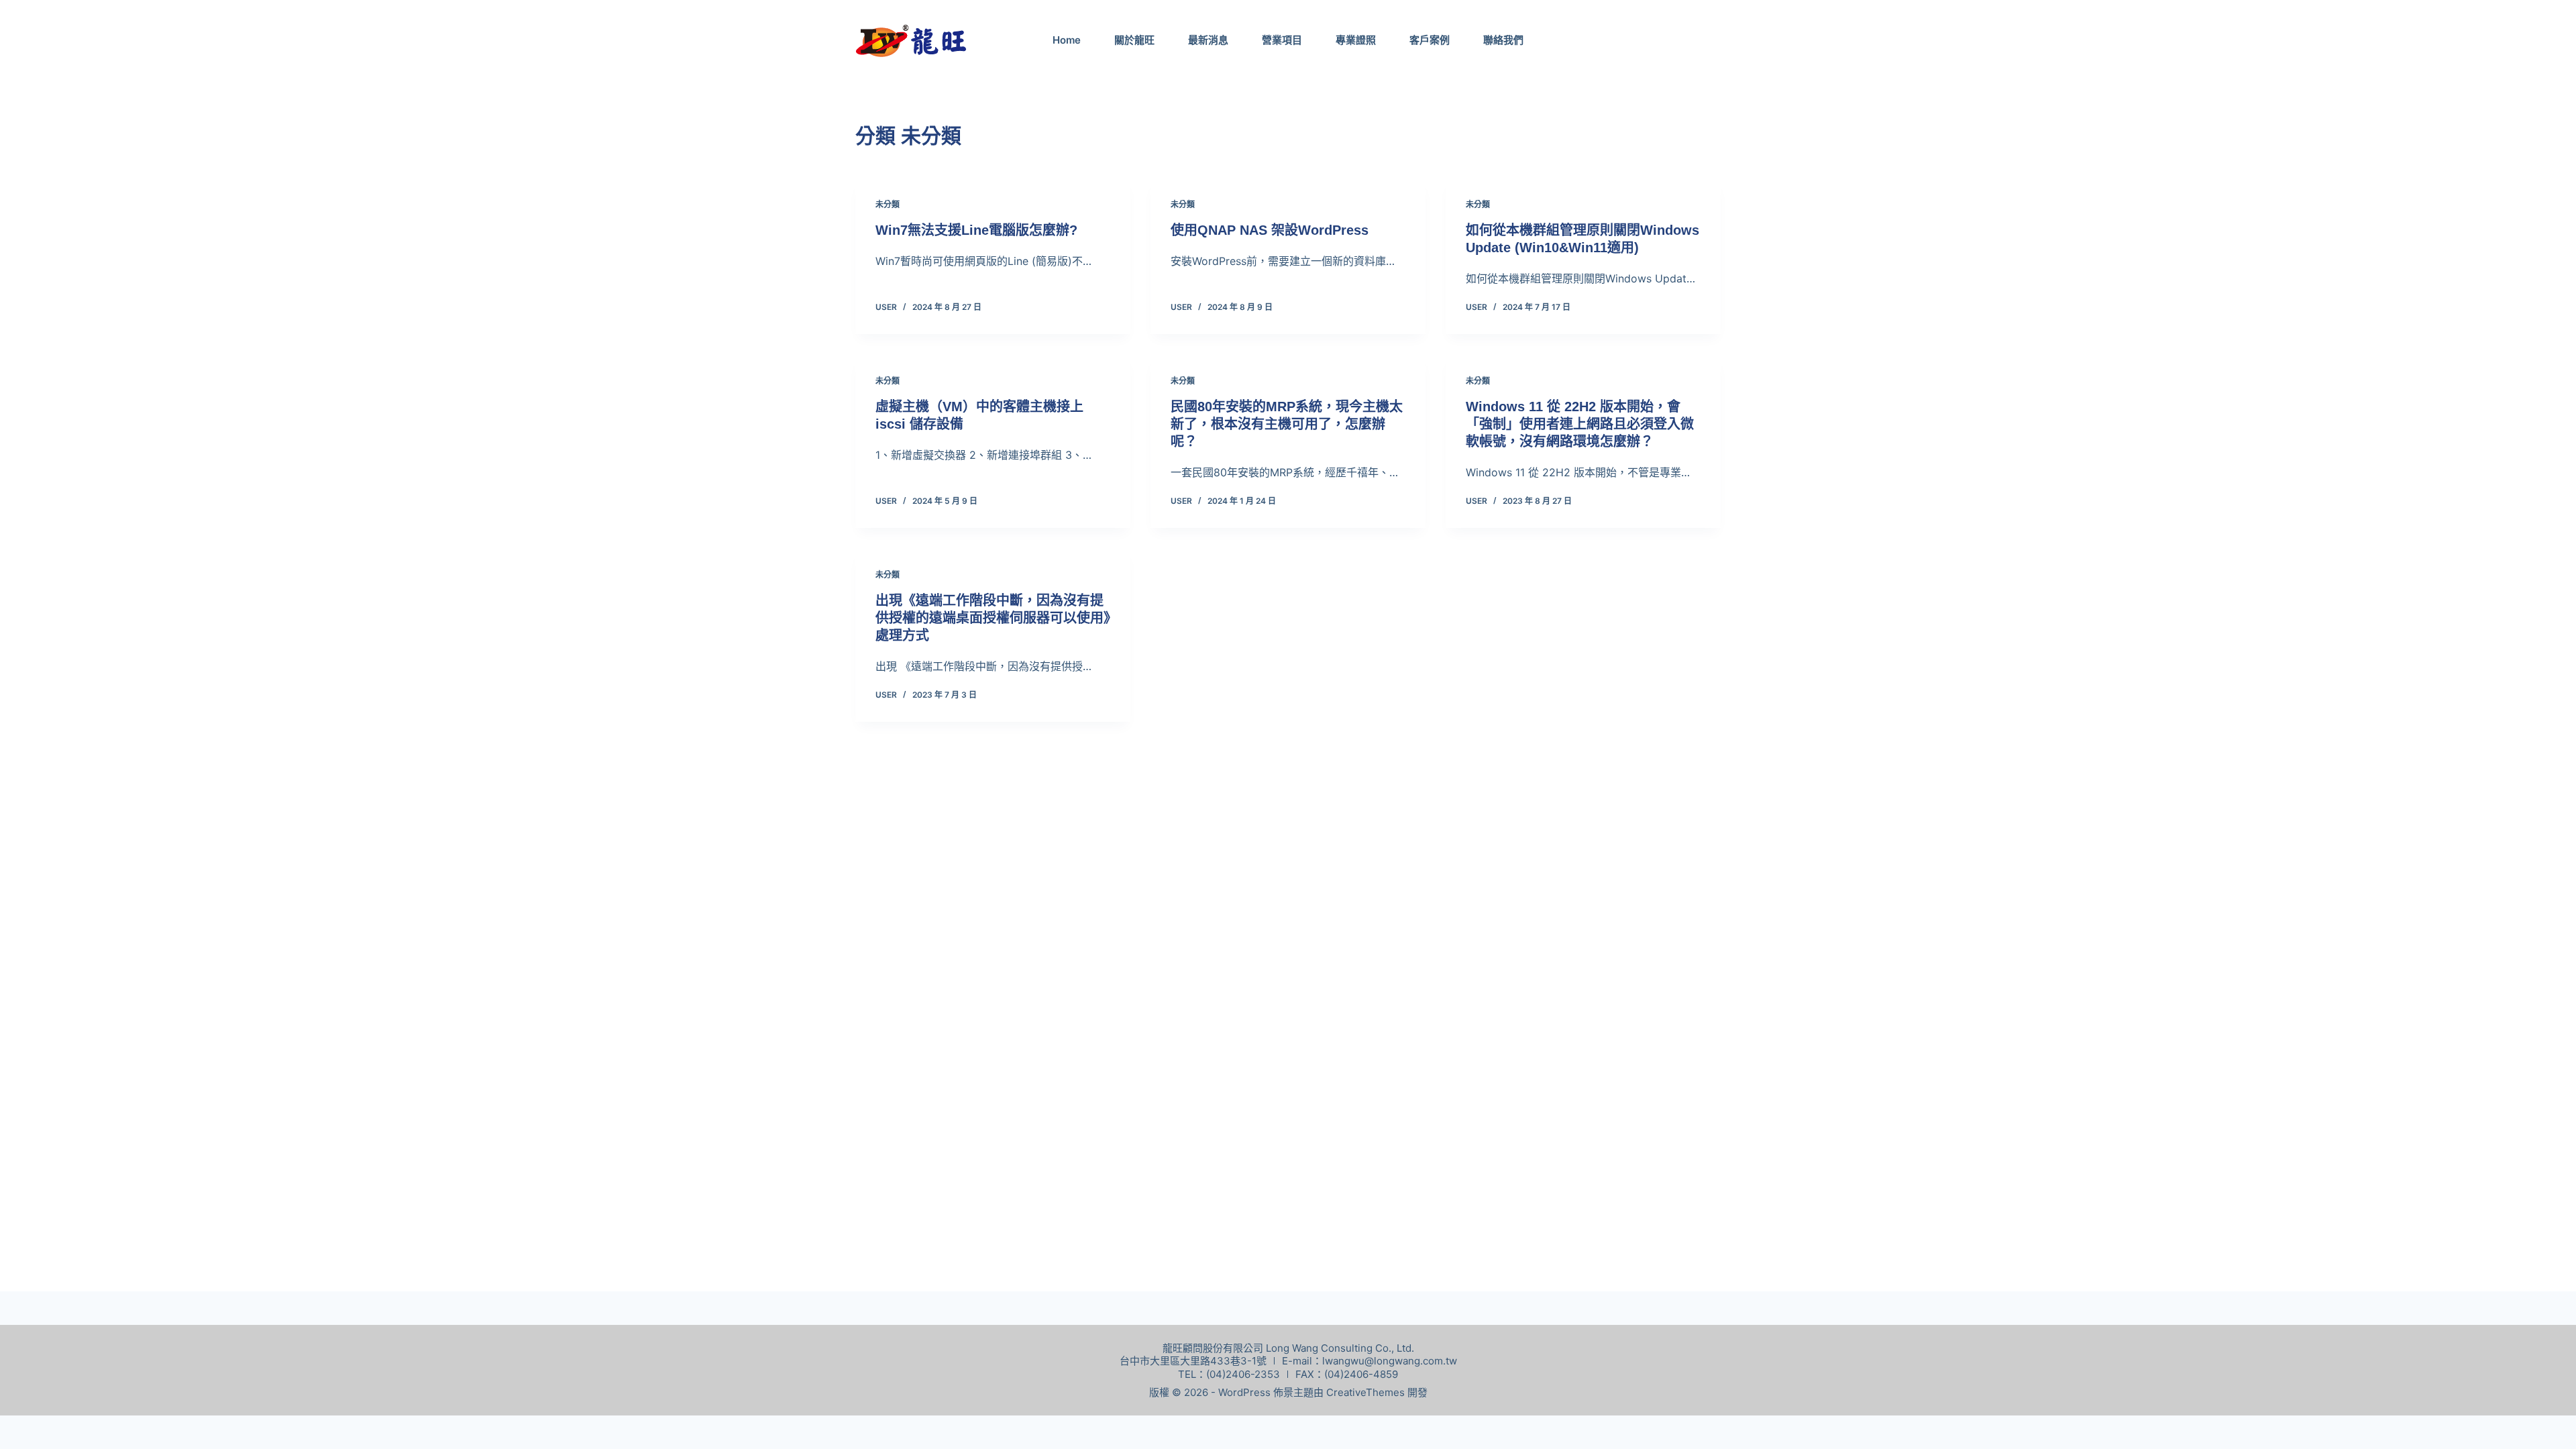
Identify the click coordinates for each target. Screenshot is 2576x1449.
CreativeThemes (1365, 1392)
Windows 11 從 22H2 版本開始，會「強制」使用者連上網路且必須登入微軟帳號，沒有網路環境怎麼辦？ (1580, 424)
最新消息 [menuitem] (1208, 40)
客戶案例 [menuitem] (1430, 40)
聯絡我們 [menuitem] (1503, 40)
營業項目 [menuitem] (1282, 40)
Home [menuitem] (1067, 40)
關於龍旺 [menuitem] (1134, 40)
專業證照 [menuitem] (1356, 40)
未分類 (888, 204)
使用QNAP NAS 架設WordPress (1270, 230)
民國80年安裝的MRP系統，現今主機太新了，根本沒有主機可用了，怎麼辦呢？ (1287, 424)
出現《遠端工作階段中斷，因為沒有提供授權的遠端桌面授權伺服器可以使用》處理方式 (993, 618)
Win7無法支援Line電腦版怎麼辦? (976, 230)
